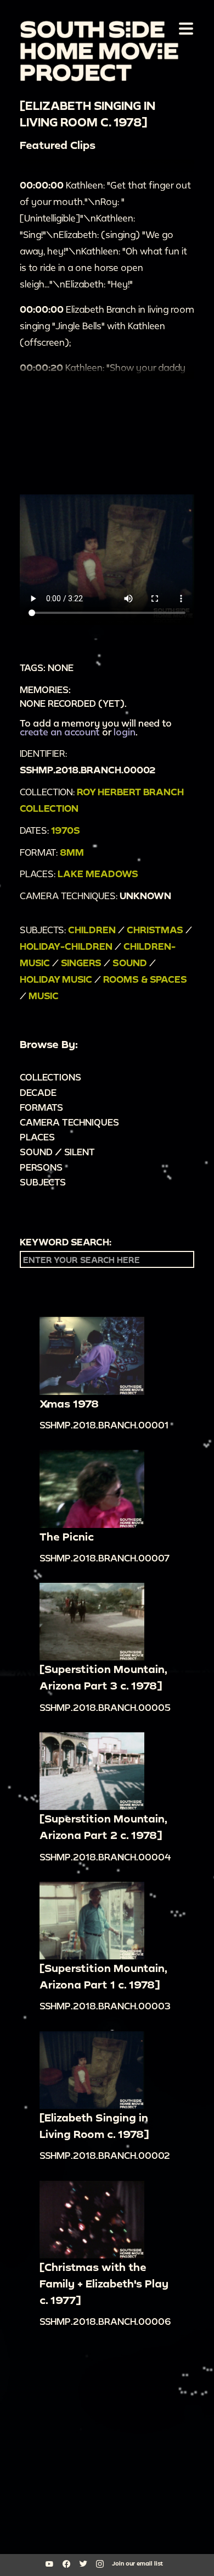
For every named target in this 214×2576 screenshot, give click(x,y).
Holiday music (56, 979)
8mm (72, 852)
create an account (60, 732)
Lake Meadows (98, 874)
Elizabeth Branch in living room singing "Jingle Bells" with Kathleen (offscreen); (107, 326)
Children (92, 930)
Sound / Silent (57, 1152)
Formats (41, 1107)
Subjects (43, 1182)
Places (37, 1137)
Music (44, 996)
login (125, 732)
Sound (130, 963)
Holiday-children (66, 946)
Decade (38, 1092)
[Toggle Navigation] (184, 28)
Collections (50, 1077)
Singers (81, 963)
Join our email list (137, 2563)
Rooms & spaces (145, 979)
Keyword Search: (66, 1242)
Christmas (155, 930)
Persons (41, 1167)
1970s (66, 830)
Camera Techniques (69, 1122)
